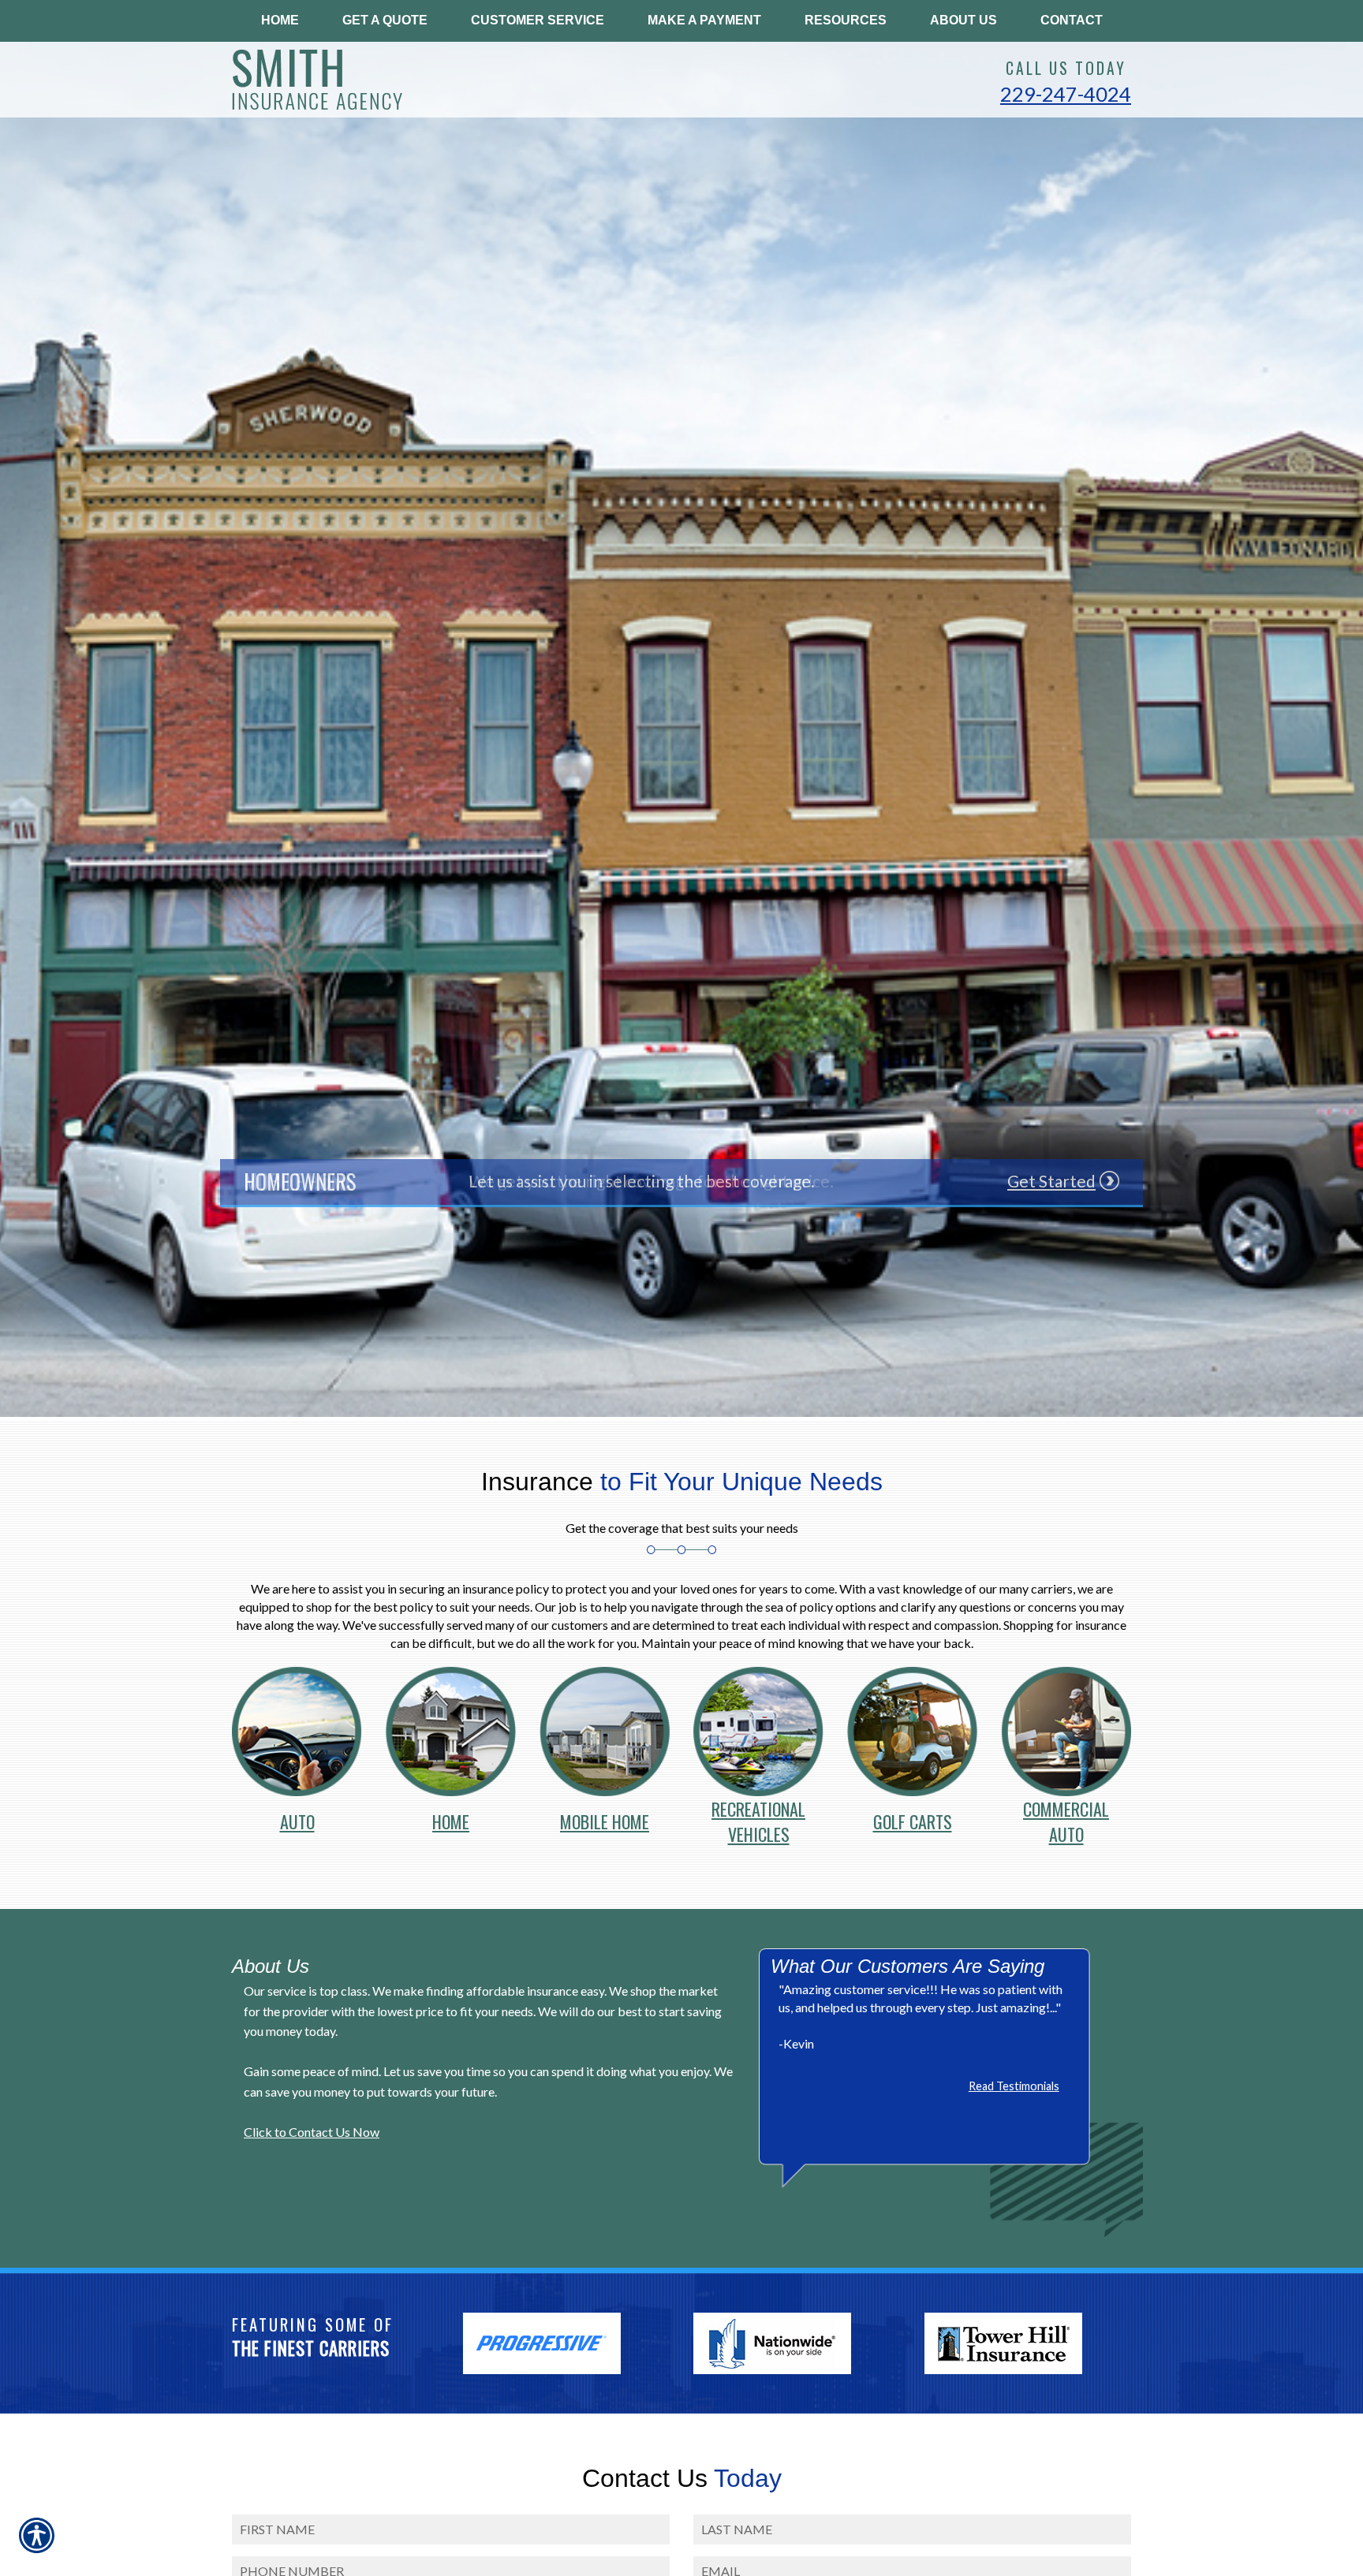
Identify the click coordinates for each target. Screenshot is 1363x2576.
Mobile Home (605, 1816)
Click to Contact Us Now (312, 2132)
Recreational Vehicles (758, 1809)
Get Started (1051, 1181)
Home (451, 1816)
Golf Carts (913, 1816)
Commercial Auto (1066, 1809)
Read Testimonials (1014, 2086)
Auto (297, 1816)
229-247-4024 (1066, 94)
